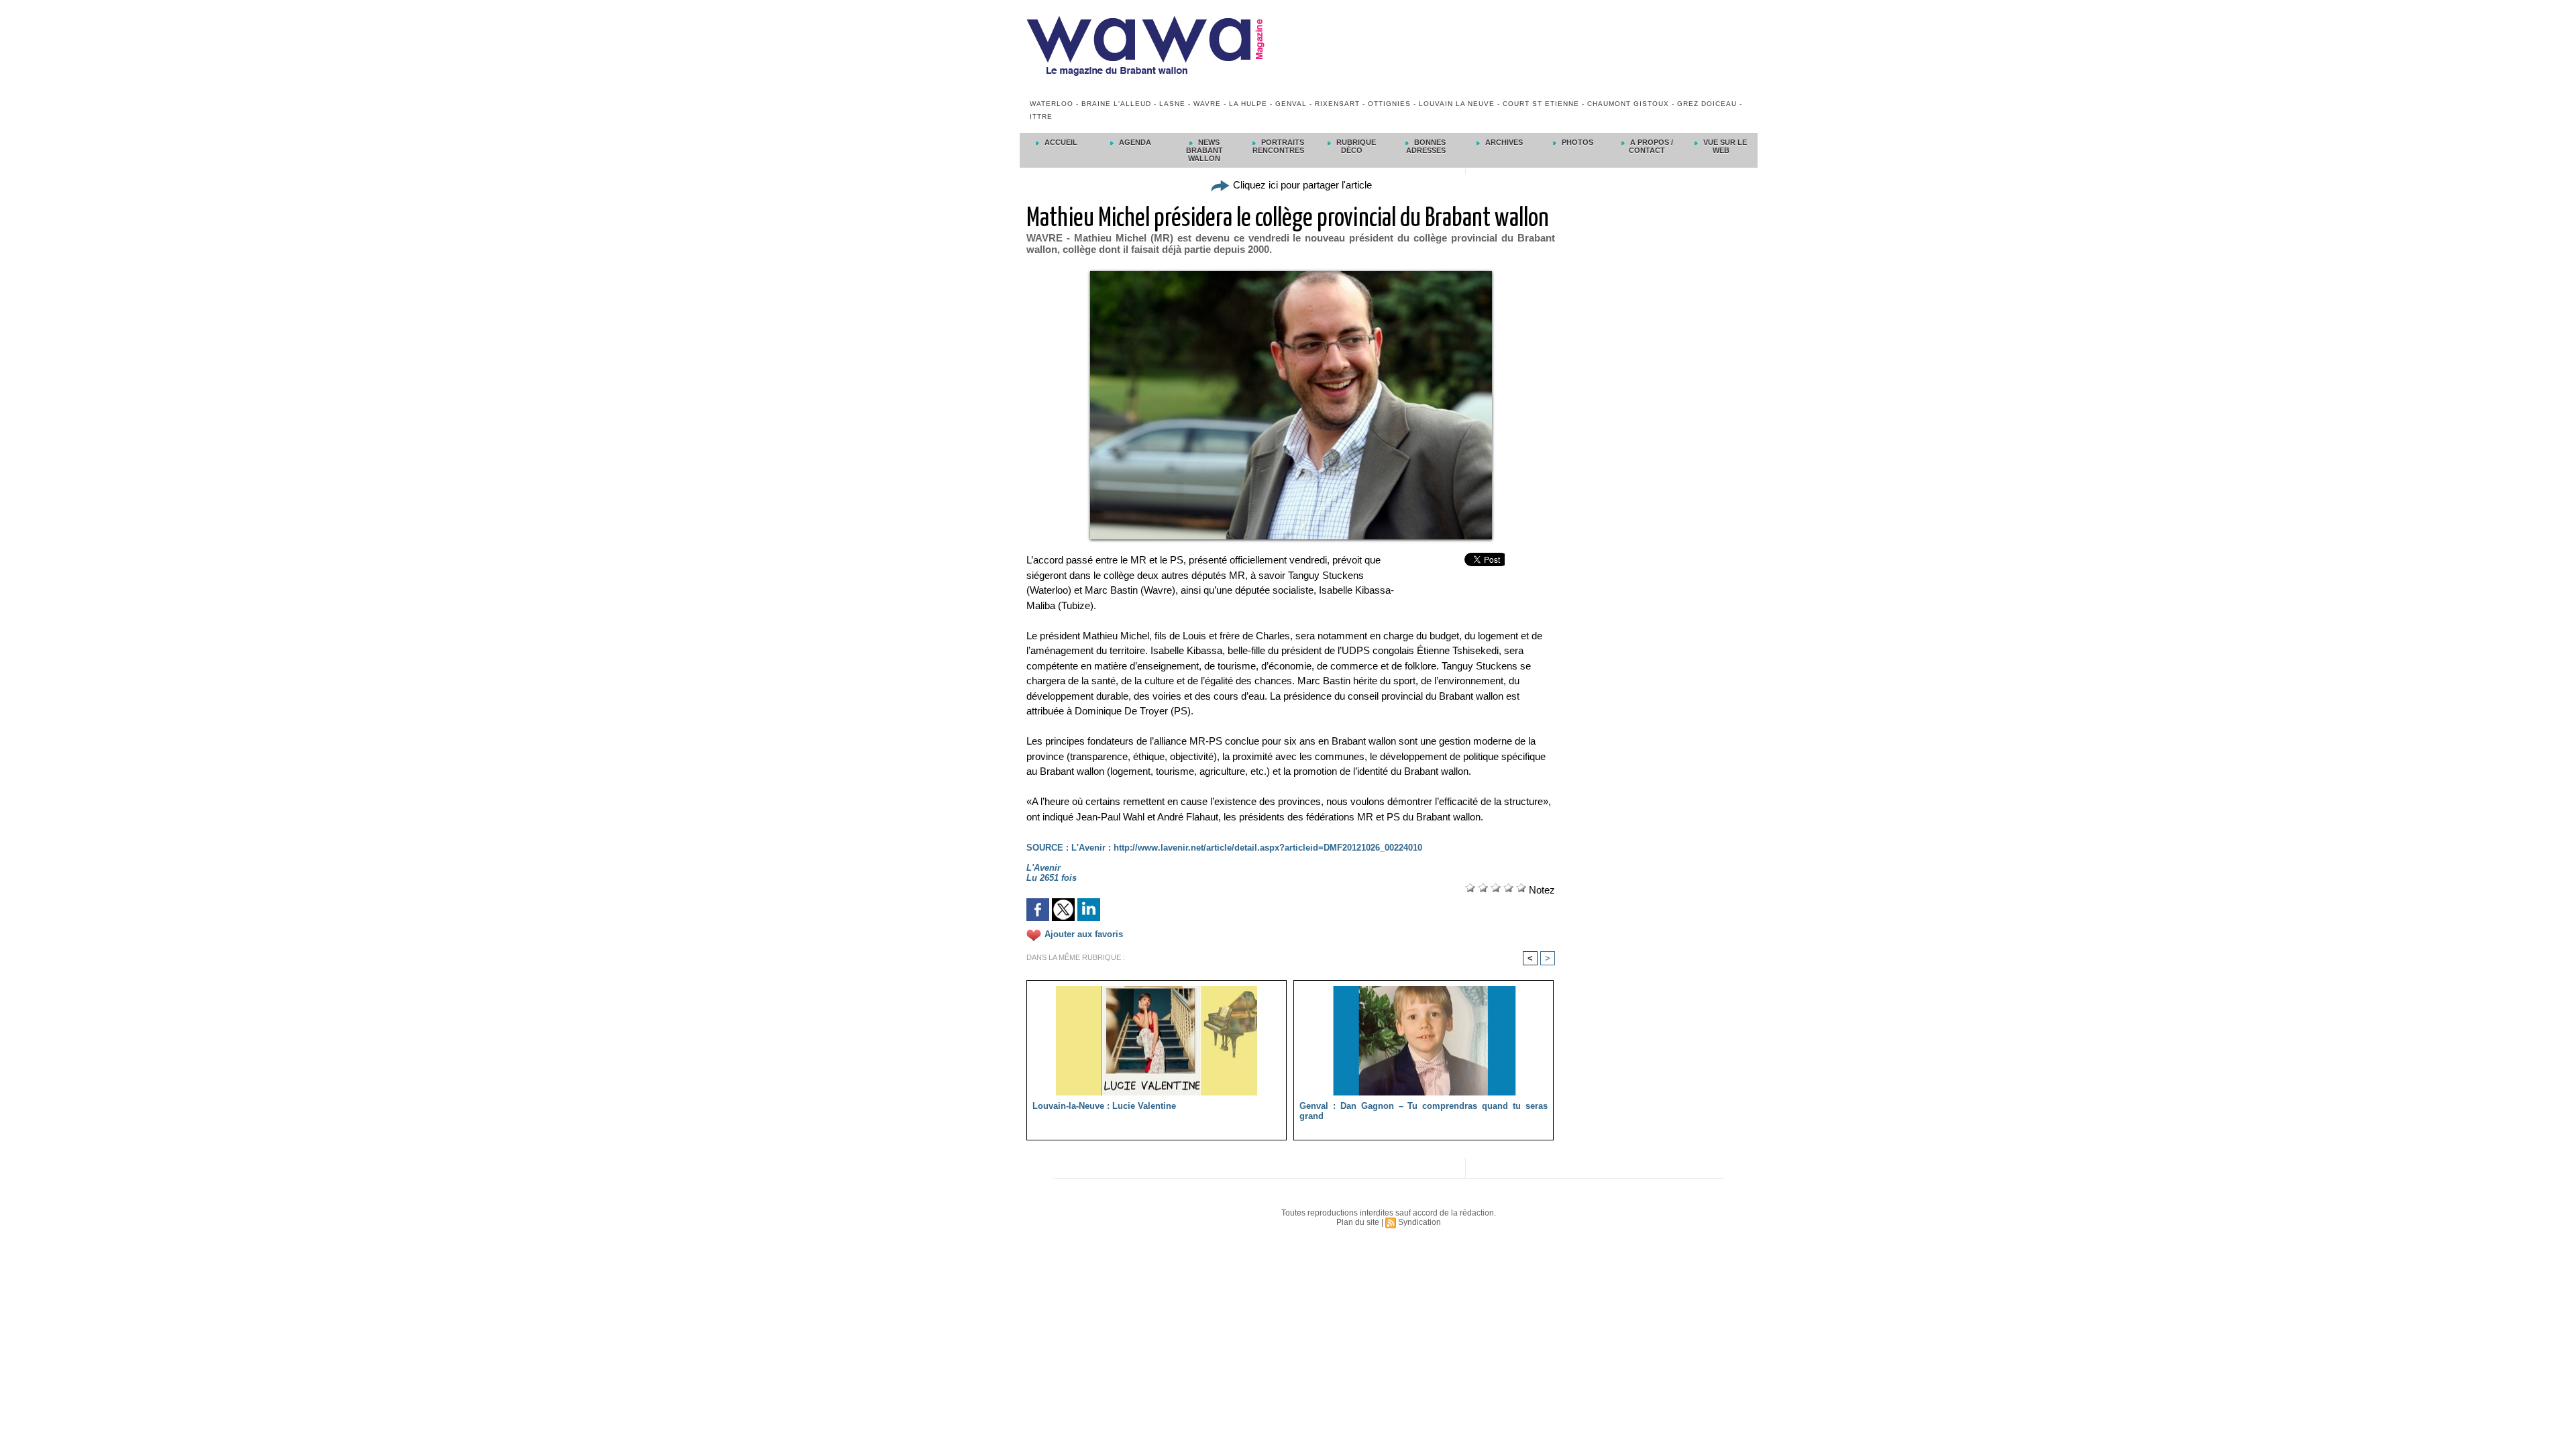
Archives (1503, 142)
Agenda (1134, 142)
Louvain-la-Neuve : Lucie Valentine (1104, 1106)
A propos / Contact (1651, 146)
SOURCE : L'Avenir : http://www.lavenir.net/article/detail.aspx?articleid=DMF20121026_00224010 (1224, 848)
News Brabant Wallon (1204, 150)
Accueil (1060, 142)
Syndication (1419, 1222)
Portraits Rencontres (1278, 146)
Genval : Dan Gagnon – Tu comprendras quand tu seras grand (1424, 1111)
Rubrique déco (1355, 146)
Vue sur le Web (1724, 146)
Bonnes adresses (1426, 146)
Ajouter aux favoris (1084, 934)
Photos (1576, 142)
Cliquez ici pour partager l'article (1301, 185)
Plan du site (1358, 1222)
